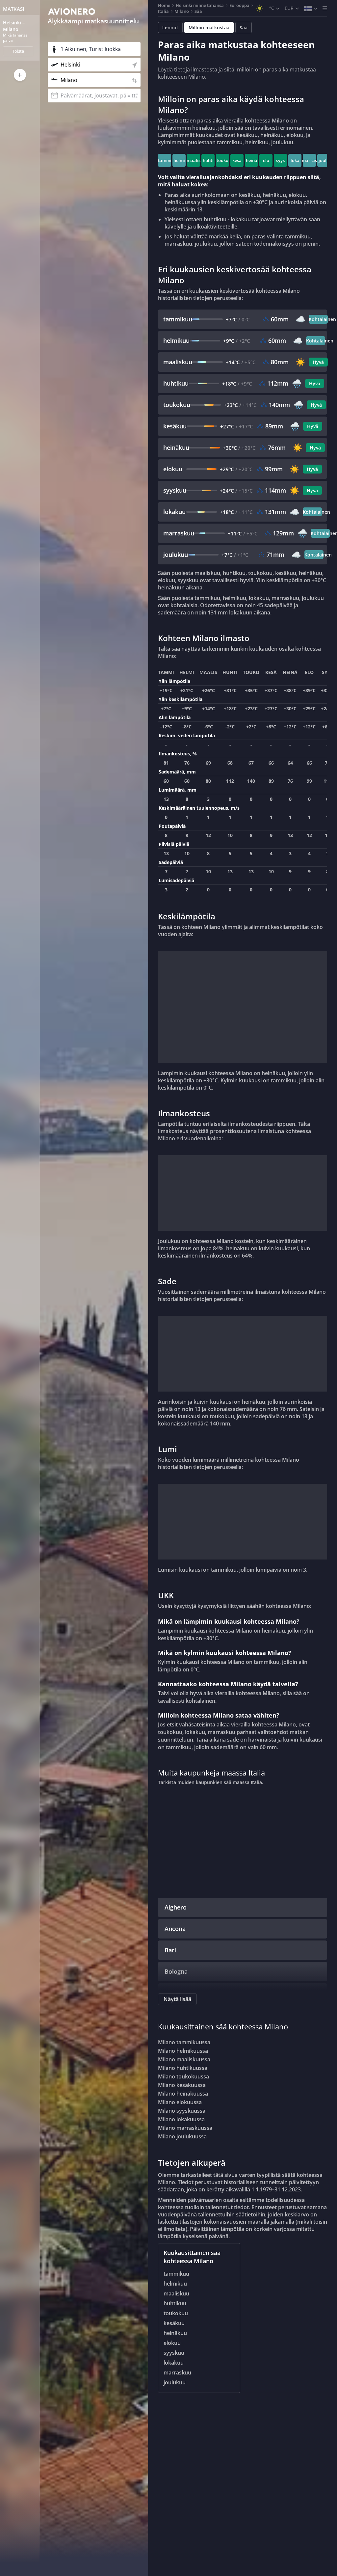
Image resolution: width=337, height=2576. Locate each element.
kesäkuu (174, 2323)
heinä (252, 160)
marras (309, 160)
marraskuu (177, 2373)
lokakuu (174, 2363)
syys (280, 160)
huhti (208, 160)
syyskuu (174, 2353)
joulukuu (175, 2382)
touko (222, 160)
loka (295, 160)
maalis (194, 160)
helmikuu (175, 2284)
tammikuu (176, 2274)
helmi (179, 160)
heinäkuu (175, 2333)
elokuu (172, 2343)
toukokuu (176, 2313)
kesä (237, 160)
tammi (165, 160)
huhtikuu (175, 2303)
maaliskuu (176, 2293)
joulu (324, 160)
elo (266, 160)
